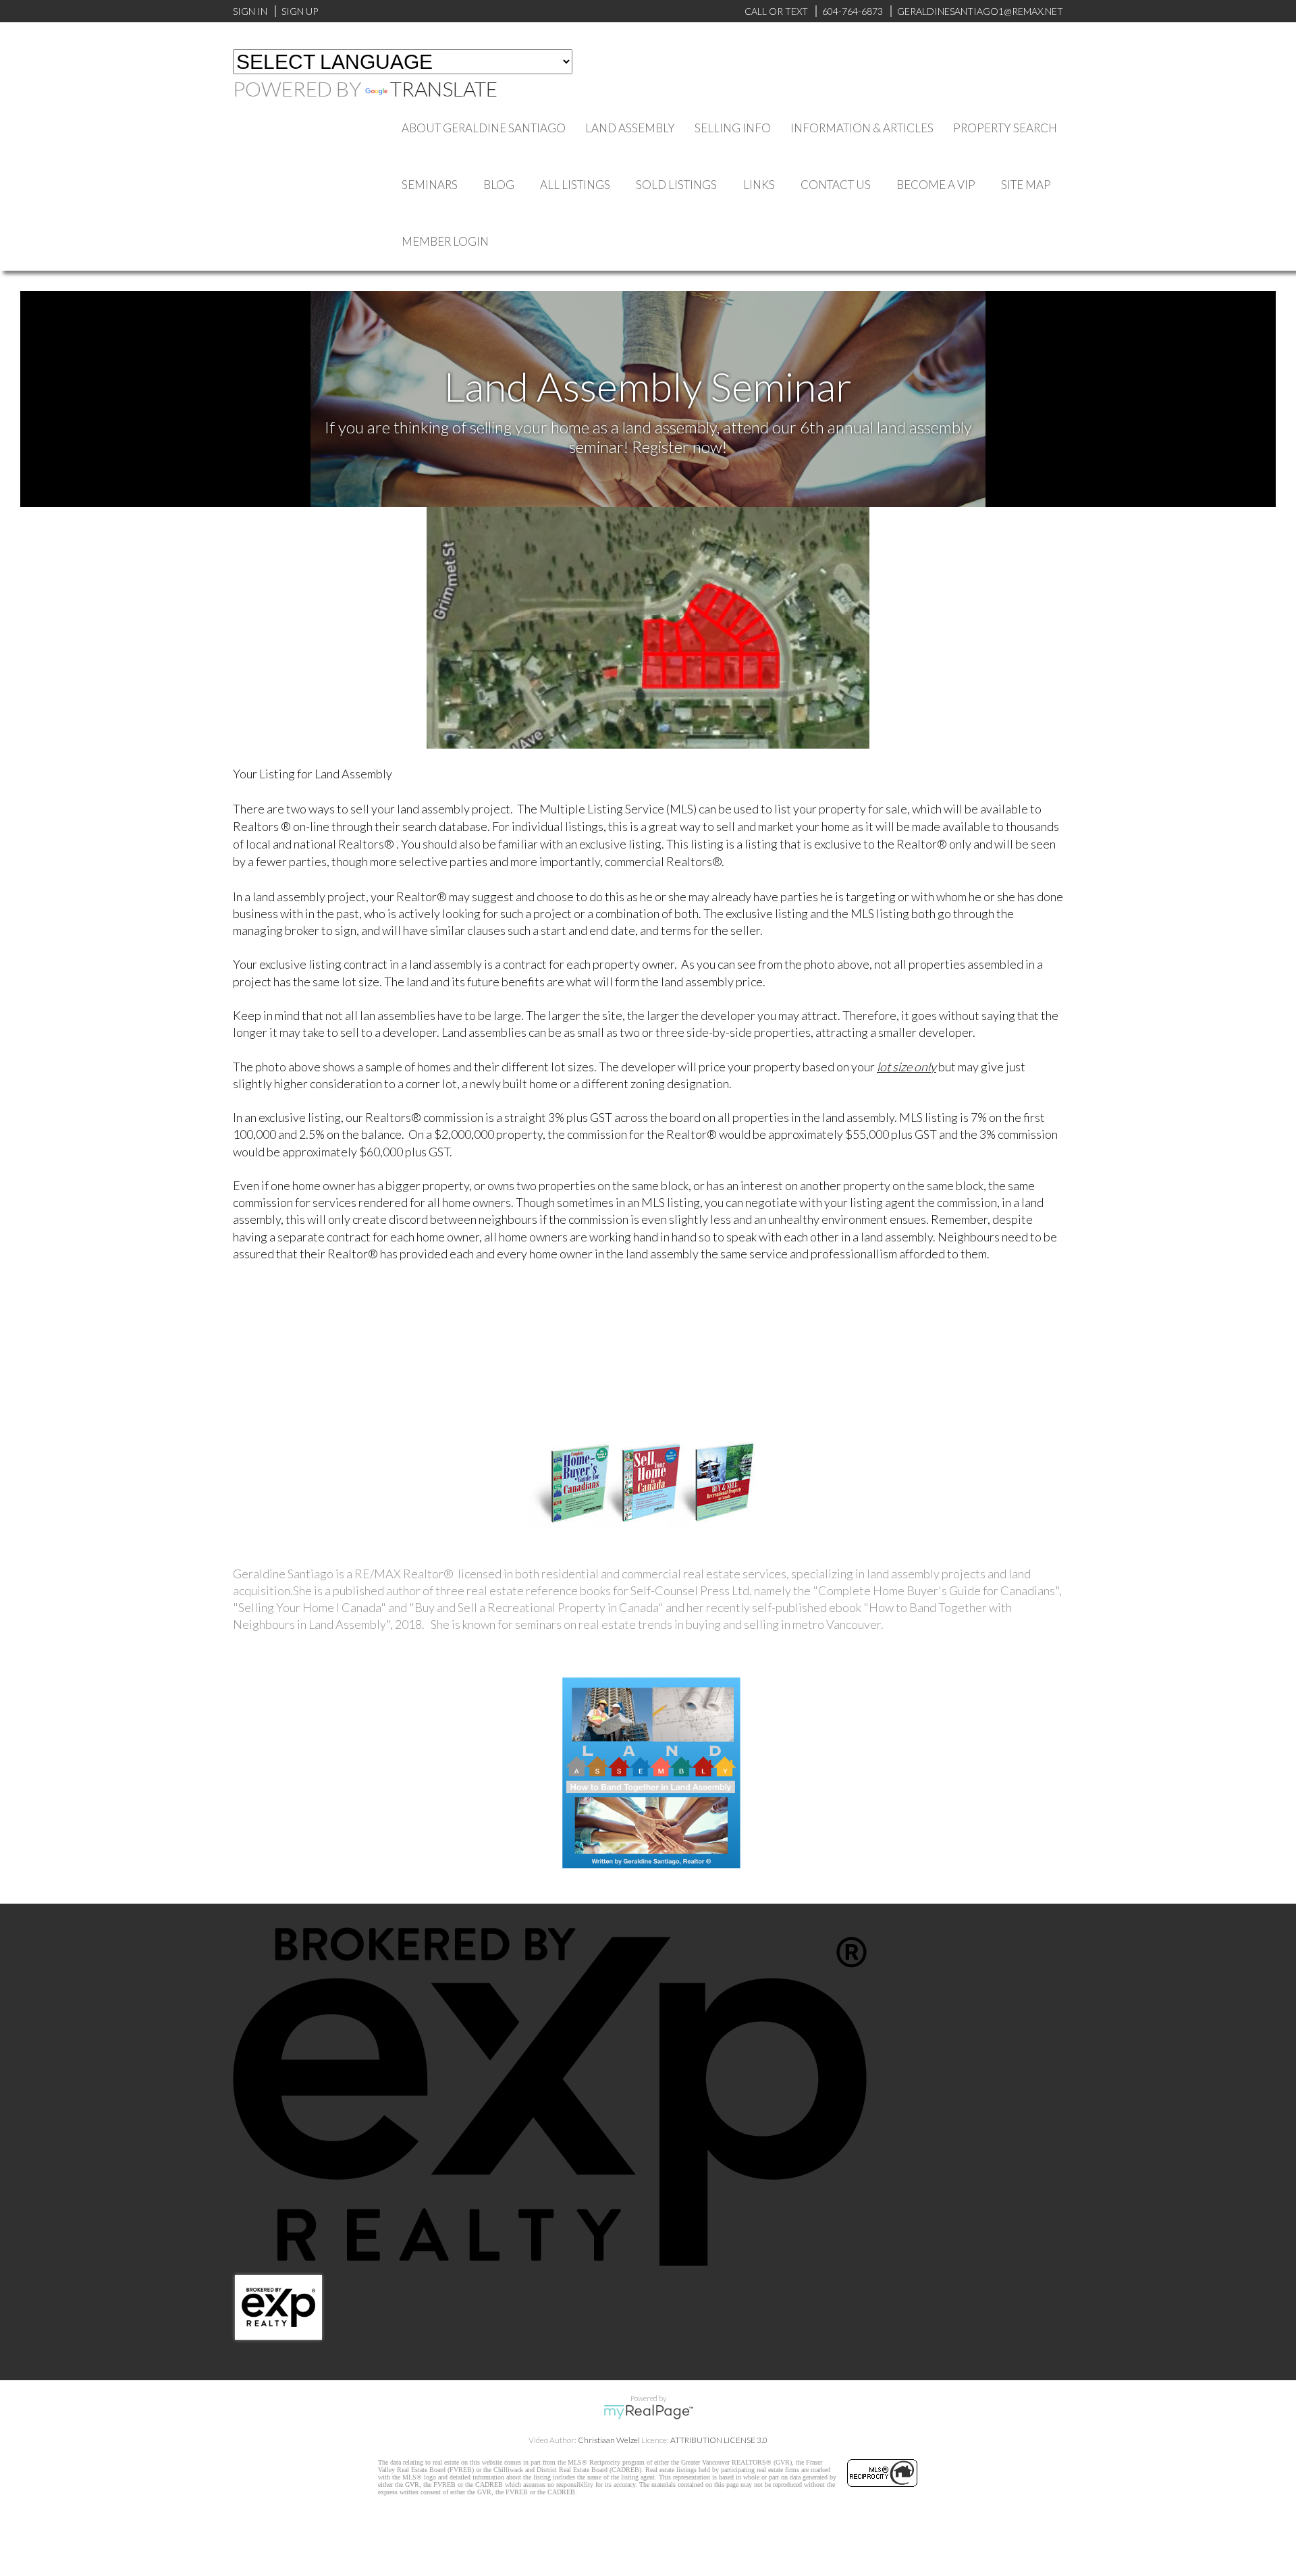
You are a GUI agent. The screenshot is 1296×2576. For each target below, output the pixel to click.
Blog (499, 185)
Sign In (250, 11)
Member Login (445, 241)
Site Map (1026, 185)
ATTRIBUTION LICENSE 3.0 (719, 2440)
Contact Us (836, 185)
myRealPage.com (648, 2412)
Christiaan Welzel (609, 2440)
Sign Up (300, 11)
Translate (444, 88)
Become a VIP (936, 185)
